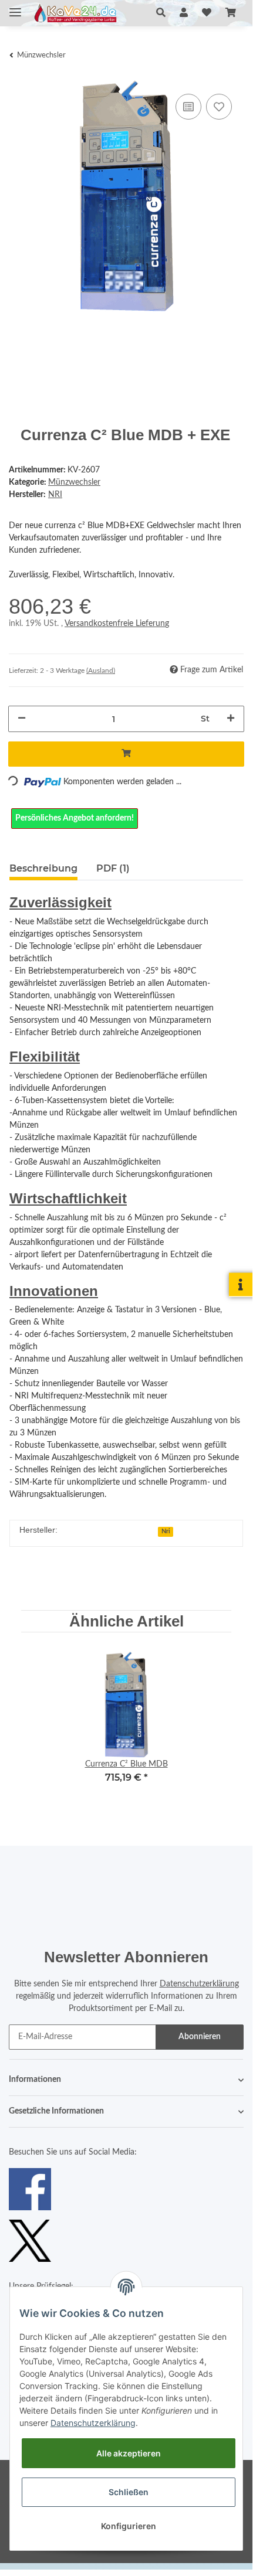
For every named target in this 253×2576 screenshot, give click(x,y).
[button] (161, 13)
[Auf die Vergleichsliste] (188, 107)
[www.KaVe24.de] (74, 13)
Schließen (129, 2492)
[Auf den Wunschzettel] (219, 107)
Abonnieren (200, 2037)
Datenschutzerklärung (199, 1984)
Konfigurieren (129, 2526)
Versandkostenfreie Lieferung (117, 624)
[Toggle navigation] (15, 7)
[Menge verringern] (22, 719)
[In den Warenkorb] (126, 754)
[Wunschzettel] (207, 13)
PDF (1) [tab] (113, 868)
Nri (166, 1532)
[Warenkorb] (231, 13)
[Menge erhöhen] (231, 719)
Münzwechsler (74, 482)
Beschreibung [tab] (43, 868)
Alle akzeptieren (129, 2453)
